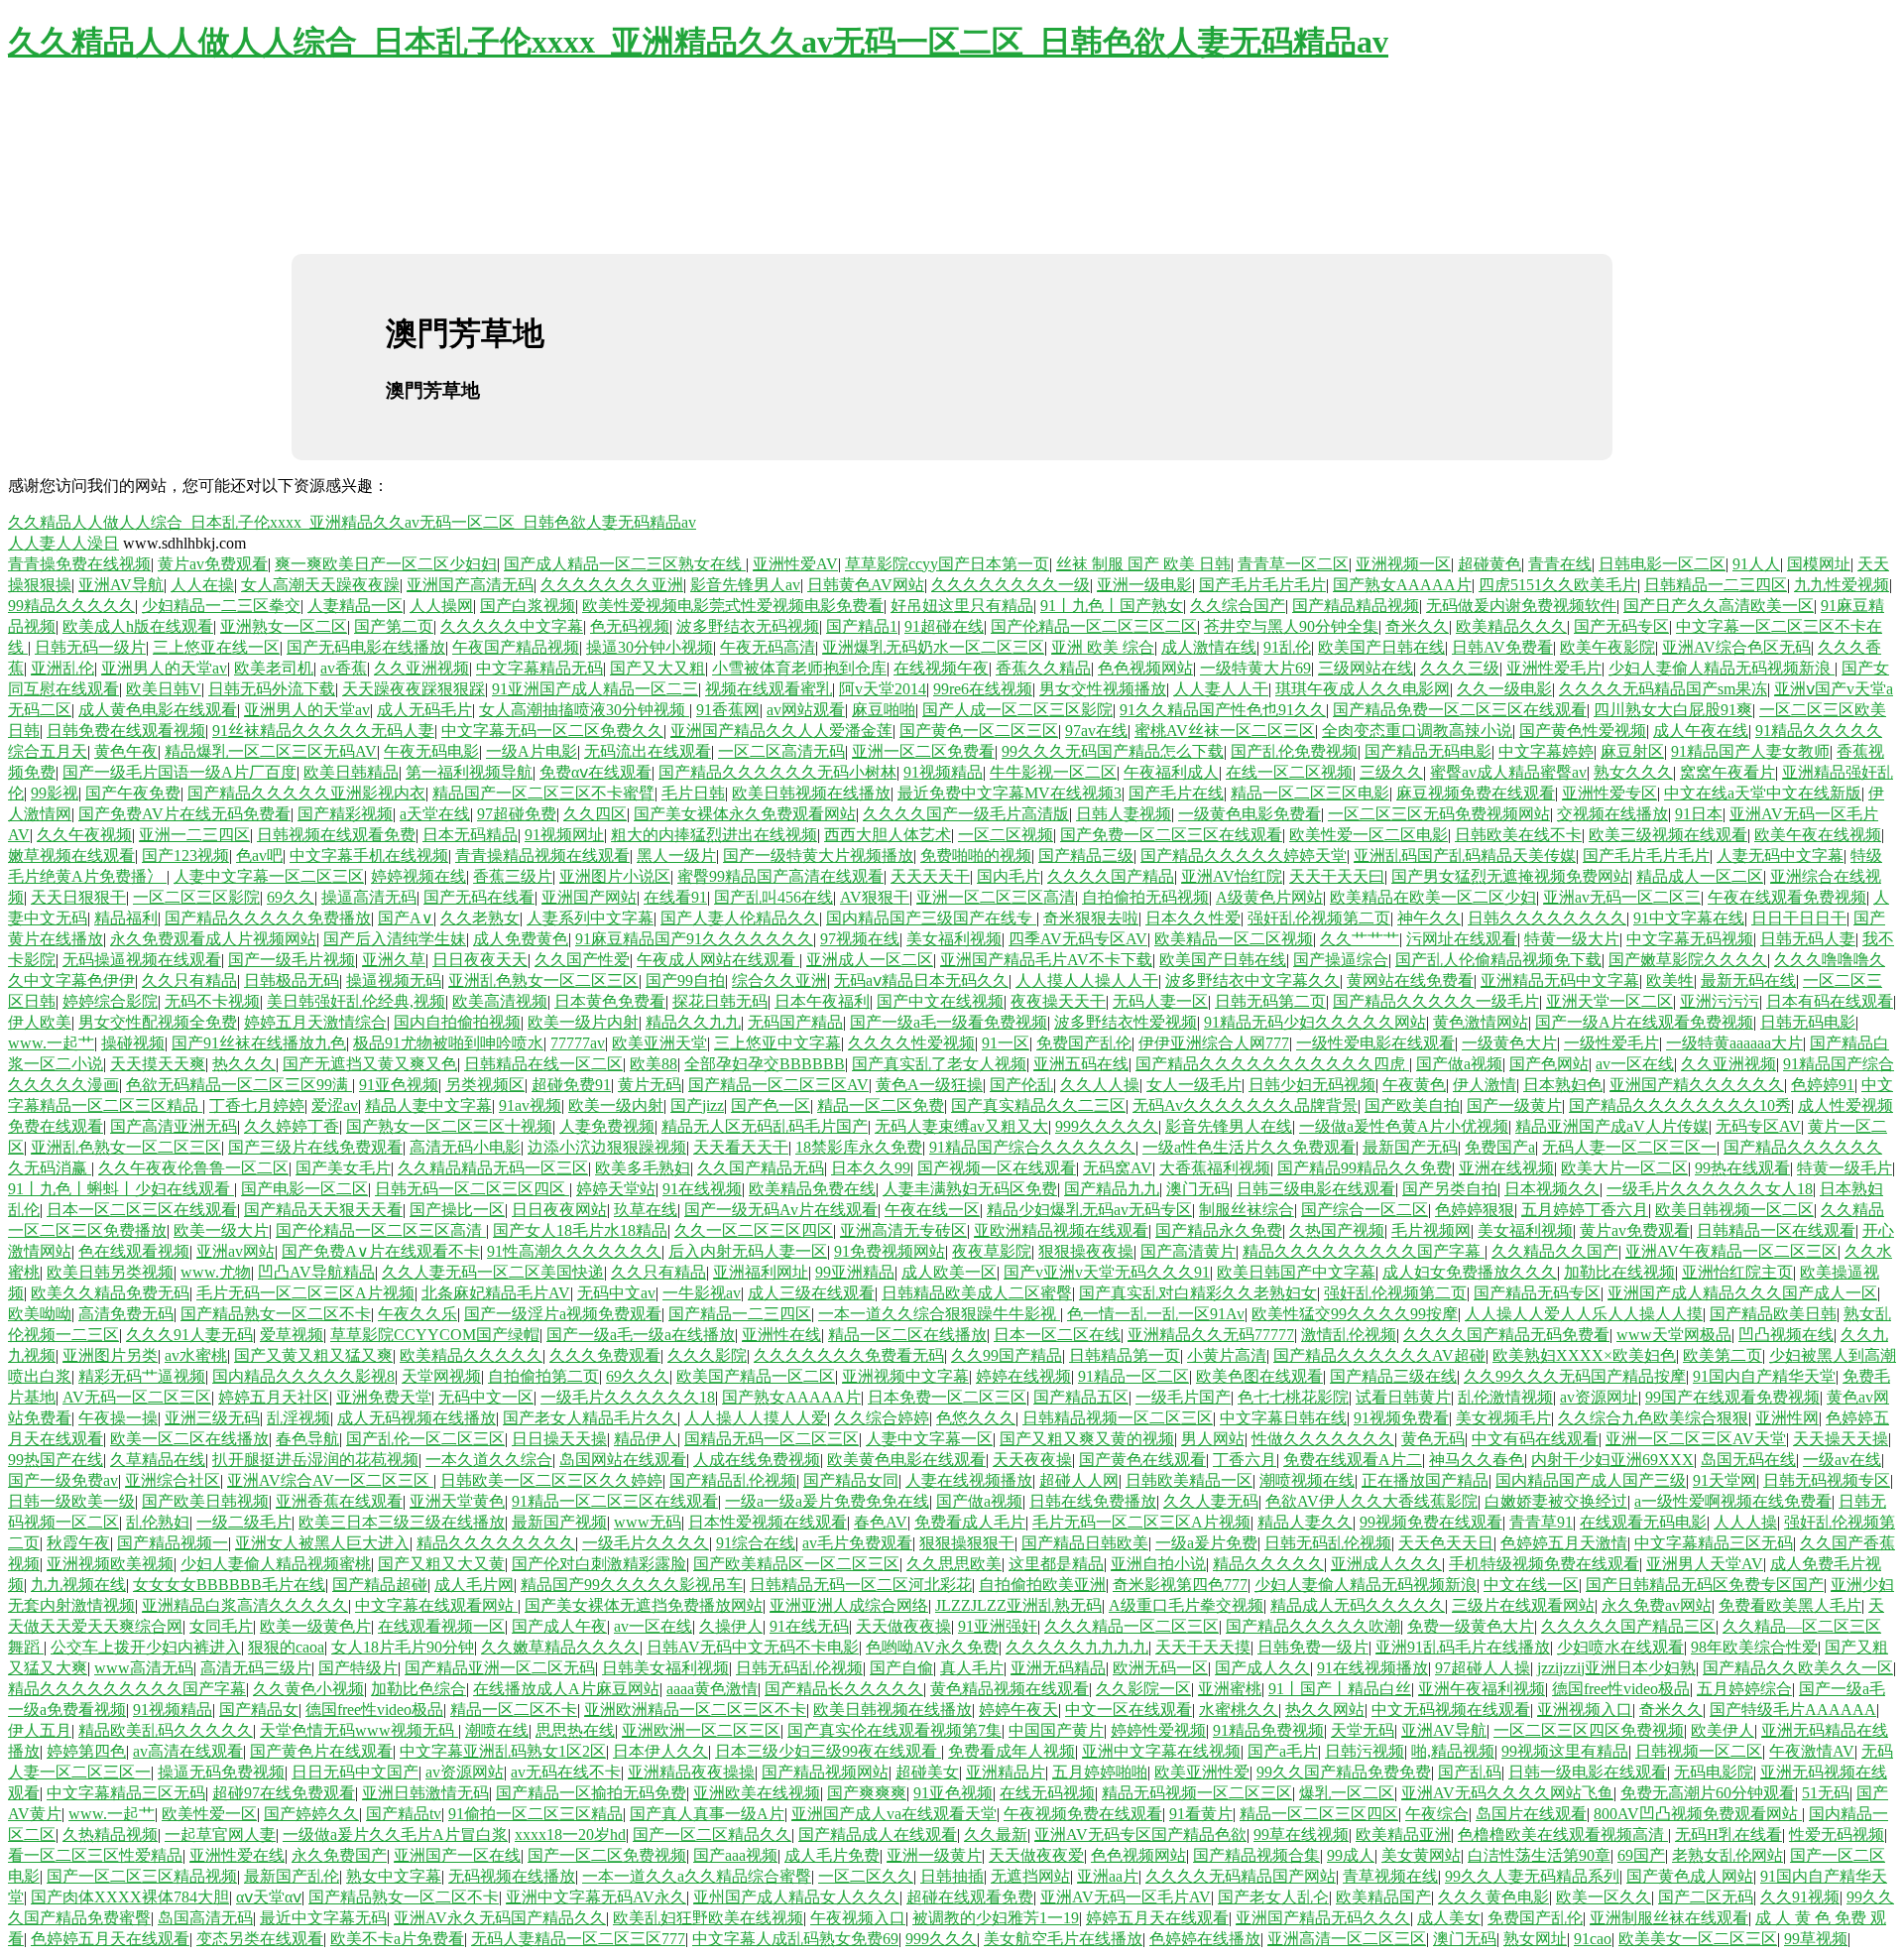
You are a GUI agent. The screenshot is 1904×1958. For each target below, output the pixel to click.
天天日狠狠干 (78, 897)
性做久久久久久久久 (1323, 1439)
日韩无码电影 (1808, 1022)
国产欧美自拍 (1412, 1105)
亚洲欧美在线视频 (757, 1793)
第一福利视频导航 (469, 772)
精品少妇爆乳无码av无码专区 (1089, 1210)
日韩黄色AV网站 (866, 585)
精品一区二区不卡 (514, 1710)
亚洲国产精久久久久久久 (1697, 1085)
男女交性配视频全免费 (158, 1022)
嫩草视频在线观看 (71, 856)
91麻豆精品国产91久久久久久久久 (694, 939)
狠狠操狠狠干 (967, 1543)
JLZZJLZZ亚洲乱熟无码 (1018, 1605)
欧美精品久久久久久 (471, 1355)
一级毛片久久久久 (646, 1543)
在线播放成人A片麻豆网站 (566, 1689)
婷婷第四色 (86, 1751)
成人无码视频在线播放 (416, 1418)
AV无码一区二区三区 (137, 1397)
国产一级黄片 (1514, 1105)
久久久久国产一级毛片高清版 (966, 814)
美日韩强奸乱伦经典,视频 (356, 1001)
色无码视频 (630, 626)
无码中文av (616, 1293)
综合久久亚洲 (779, 980)
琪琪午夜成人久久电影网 (1363, 689)
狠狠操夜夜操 (1086, 1251)
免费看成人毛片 (970, 1522)
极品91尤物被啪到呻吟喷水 (448, 1043)
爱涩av (335, 1105)
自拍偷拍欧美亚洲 (1042, 1585)
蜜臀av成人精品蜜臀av (1508, 772)
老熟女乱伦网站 (1727, 1855)
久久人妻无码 (1211, 1501)
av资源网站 (465, 1772)
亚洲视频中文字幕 (905, 1376)
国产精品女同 (851, 1480)
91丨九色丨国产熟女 (1112, 606)
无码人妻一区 (1160, 1001)
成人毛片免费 (832, 1855)
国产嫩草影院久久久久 (1688, 960)
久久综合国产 (1238, 606)
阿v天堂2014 (883, 689)
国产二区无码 (1706, 1897)
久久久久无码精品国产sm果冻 (1663, 689)
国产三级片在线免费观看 (315, 1147)
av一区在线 (1635, 1064)
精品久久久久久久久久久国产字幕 (1364, 1251)
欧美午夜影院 (1607, 647)
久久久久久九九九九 (1077, 1647)
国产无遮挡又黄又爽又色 (370, 1064)
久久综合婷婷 (882, 1418)
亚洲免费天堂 (384, 1397)
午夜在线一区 (932, 1210)
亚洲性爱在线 (237, 1855)
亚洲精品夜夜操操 (691, 1772)
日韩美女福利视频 (665, 1668)
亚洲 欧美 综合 (1103, 647)
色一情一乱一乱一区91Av (1156, 1314)
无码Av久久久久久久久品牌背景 (1245, 1105)
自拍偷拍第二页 (543, 1376)
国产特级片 (358, 1668)
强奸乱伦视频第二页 (1319, 918)
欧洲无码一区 (1160, 1668)
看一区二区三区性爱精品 (95, 1855)
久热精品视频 (110, 1835)
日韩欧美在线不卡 (1518, 835)
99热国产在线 (56, 1460)
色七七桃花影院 (1293, 1397)
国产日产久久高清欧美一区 (1719, 606)
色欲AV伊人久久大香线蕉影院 (1371, 1501)
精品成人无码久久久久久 (1358, 1605)
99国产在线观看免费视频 (1732, 1397)
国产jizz (697, 1105)
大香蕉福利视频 (1215, 1168)
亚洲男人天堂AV (1705, 1564)
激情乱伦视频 (1349, 1335)
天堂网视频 (441, 1376)
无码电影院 (1714, 1772)
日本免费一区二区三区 (947, 1397)
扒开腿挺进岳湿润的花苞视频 (315, 1460)
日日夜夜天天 (480, 960)
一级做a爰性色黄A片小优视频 (1404, 1126)
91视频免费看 (1401, 1418)
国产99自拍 (685, 980)
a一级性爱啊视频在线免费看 (1733, 1501)
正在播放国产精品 (1425, 1480)
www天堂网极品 (1674, 1335)
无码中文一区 (486, 1397)
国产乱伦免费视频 (1294, 751)
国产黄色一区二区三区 (979, 731)
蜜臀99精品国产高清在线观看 (780, 876)
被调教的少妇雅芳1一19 (996, 1918)
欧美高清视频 (500, 1001)
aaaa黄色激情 (712, 1689)
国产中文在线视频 (940, 1001)
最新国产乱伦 (292, 1876)
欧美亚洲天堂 (659, 1043)
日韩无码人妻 (1808, 939)
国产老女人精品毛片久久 (590, 1418)
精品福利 (126, 918)
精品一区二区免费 (881, 1105)
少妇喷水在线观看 (1620, 1647)
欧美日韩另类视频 (110, 1272)
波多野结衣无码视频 (748, 626)
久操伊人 (731, 1626)
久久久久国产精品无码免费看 (1506, 1335)
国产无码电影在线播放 (366, 647)
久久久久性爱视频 (911, 1043)
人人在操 (202, 585)
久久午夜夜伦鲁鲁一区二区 (193, 1168)
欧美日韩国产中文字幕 (1296, 1272)
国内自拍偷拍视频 (457, 1022)
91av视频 (530, 1105)
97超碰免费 (517, 814)
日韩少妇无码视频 (1312, 1085)
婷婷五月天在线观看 (1157, 1918)
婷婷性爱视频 (1158, 1730)
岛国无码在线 (1748, 1460)
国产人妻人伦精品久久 (740, 918)
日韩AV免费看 (1502, 647)
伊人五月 (40, 1730)
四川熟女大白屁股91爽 (1673, 710)
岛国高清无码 (205, 1918)
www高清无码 (144, 1668)
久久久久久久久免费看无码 (849, 1355)
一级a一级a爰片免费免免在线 (827, 1501)
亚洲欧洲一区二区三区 (701, 1730)
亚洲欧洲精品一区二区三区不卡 (695, 1710)
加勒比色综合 (418, 1689)
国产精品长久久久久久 (844, 1689)
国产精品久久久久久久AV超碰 (1379, 1355)
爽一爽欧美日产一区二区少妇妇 (386, 564)
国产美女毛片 (343, 1168)
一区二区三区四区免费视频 (1589, 1730)
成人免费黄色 (521, 939)
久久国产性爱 (582, 960)
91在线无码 (809, 1626)
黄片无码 (650, 1085)
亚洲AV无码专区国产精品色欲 (1140, 1835)
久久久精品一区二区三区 (1131, 1626)
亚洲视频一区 (1403, 564)
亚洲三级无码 (212, 1418)
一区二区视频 (1006, 835)
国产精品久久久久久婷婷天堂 (1244, 856)
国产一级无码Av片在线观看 (781, 1210)
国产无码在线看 (479, 897)
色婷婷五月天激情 (1564, 1543)
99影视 (55, 793)
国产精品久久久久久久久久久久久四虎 (1272, 1064)
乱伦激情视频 (1505, 1397)
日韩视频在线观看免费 (336, 835)
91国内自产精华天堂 (1764, 1376)
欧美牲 (1670, 980)
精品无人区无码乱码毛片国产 (765, 1126)
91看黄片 (1201, 1814)
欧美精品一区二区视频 (1234, 939)
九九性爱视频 (1842, 585)
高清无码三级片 (256, 1668)
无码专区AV (1758, 1126)
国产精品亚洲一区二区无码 (500, 1668)
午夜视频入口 (858, 1918)
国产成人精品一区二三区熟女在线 (625, 564)
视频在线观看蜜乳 (769, 689)
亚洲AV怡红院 (1232, 876)
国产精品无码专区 (1537, 1293)
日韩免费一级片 (1313, 1647)
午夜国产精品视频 (516, 647)
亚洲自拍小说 (1158, 1564)
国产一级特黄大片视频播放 (818, 856)
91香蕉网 (728, 710)
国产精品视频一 (173, 1543)
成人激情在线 (1209, 647)
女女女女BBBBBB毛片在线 (229, 1585)
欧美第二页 (1723, 1355)
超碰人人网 (1079, 1480)
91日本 (1699, 814)
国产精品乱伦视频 (733, 1480)
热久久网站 (1325, 1710)
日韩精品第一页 (1125, 1355)
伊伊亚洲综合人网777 (1214, 1043)
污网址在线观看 (1462, 939)
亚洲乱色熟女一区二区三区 (543, 980)
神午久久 (1429, 918)
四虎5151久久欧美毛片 (1558, 585)
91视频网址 (564, 835)
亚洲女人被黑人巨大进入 (322, 1543)
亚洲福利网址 (761, 1272)
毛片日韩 (693, 793)
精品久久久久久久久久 (496, 1543)
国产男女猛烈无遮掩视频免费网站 (1510, 876)
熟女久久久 (1633, 772)
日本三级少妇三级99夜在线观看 (828, 1751)
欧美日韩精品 (351, 772)
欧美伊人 (1723, 1730)
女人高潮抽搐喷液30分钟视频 (584, 710)
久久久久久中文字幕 (512, 626)
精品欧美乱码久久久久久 (166, 1730)
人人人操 (1745, 1522)
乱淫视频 (298, 1418)
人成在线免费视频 (757, 1460)
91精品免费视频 (1268, 1730)
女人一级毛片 (1194, 1085)
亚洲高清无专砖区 (903, 1230)
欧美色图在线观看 (1259, 1376)
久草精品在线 (158, 1460)
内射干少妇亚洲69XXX (1612, 1460)
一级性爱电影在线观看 (1375, 1043)
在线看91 (675, 897)
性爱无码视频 (1837, 1835)
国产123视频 (185, 856)
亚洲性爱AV (795, 564)
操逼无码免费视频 (221, 1772)
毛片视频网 (1431, 1230)
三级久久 (1391, 772)
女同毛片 (221, 1626)
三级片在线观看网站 (1523, 1605)
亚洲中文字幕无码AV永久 (596, 1897)
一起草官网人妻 (220, 1835)
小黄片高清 (1227, 1355)
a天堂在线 (435, 814)
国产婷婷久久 (311, 1814)
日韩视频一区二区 (1699, 1751)
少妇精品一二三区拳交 (221, 606)
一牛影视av (702, 1293)
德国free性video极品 (1621, 1689)
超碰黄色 (1489, 564)
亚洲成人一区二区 (870, 960)
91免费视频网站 (890, 1251)
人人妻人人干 (1221, 689)
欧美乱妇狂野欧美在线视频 (708, 1918)
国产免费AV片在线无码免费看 (184, 814)
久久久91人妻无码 (189, 1335)
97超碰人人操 (1483, 1668)
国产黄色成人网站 (1690, 1876)
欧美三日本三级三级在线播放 (402, 1522)
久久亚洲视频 (421, 668)
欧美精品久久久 (1511, 626)
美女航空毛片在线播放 (1063, 1939)
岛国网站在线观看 (623, 1460)
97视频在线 (860, 939)
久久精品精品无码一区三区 (493, 1168)
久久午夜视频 (84, 835)
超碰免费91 (571, 1085)
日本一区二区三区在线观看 (142, 1210)
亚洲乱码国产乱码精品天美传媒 (1465, 856)
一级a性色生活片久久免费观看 (1249, 1147)
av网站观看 (806, 710)
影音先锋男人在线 (1229, 1126)
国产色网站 (1549, 1064)
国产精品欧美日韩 (1773, 1314)
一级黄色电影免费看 (1249, 814)
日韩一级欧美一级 (71, 1501)
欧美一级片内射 (583, 1022)
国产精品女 (259, 1710)
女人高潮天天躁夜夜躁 (320, 585)
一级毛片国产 (1183, 1397)
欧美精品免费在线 (812, 1189)
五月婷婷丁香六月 (1585, 1210)
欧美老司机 (274, 668)
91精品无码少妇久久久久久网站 (1315, 1022)
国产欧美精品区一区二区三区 (796, 1564)
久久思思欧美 (954, 1564)
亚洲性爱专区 (1609, 793)
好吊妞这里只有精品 (962, 606)
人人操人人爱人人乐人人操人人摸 (1584, 1314)
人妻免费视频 (607, 1126)
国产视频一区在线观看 (997, 1168)
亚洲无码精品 (1058, 1668)
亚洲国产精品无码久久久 (1323, 1918)
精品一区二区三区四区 (1319, 1814)
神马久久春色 (1477, 1460)
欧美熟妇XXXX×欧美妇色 (1584, 1355)
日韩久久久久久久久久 (1547, 918)
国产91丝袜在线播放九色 (259, 1043)
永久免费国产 (339, 1855)
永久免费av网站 (1657, 1605)
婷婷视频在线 (418, 876)
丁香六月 (1245, 1460)
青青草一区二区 (1293, 564)
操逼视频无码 (394, 980)
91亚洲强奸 (998, 1626)
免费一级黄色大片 (1471, 1626)
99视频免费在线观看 (1431, 1522)
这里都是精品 (1056, 1564)
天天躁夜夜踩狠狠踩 (414, 689)
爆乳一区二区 (1347, 1793)
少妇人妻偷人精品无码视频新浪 (1722, 668)
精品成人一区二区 (1700, 876)
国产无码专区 (1621, 626)
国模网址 (1819, 564)
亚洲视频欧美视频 (110, 1564)
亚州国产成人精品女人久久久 (796, 1897)
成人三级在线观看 (811, 1293)
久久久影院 (707, 1355)
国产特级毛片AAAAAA (1793, 1710)
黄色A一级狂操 (929, 1085)
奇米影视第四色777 (1180, 1585)
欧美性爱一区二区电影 (1368, 835)
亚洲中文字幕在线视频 (1161, 1751)
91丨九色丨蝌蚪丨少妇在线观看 (121, 1189)
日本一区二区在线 (1057, 1335)
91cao (1593, 1939)
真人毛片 (972, 1668)
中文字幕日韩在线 (1283, 1418)
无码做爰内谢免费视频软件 (1521, 606)
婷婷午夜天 (1018, 1710)
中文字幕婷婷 (1546, 751)
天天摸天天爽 (158, 1064)
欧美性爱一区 (209, 1814)
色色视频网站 (1145, 668)
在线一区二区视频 (1289, 772)
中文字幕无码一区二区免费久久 (552, 731)
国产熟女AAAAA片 (1402, 585)
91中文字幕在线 (1689, 918)
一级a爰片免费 (1206, 1543)
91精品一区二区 (1133, 1376)
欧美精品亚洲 (1403, 1835)
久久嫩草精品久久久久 (560, 1647)
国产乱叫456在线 (773, 897)
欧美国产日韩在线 (1381, 647)
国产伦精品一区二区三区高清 (381, 1230)
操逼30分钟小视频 (650, 647)
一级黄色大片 (1509, 1043)
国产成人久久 (1262, 1668)
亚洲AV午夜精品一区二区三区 (1731, 1251)
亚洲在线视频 (1506, 1168)
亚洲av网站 (236, 1251)
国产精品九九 (1112, 1189)
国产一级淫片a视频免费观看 (563, 1314)
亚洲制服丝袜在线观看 (1669, 1918)
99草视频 (1816, 1939)
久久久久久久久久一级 (1011, 585)
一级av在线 (1842, 1460)
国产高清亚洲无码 (174, 1126)
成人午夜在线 (1701, 731)
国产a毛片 (1283, 1751)
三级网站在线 (1366, 668)
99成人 (1351, 1855)
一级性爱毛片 (1611, 1043)
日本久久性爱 (1193, 918)
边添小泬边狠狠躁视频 (607, 1147)
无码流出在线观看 (648, 751)
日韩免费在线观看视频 (126, 731)
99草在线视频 (1301, 1835)
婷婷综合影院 (110, 1001)
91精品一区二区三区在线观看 (615, 1501)
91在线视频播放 (1372, 1668)
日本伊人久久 (660, 1751)
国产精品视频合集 (1256, 1855)
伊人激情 (1485, 1085)
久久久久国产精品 (1111, 876)
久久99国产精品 (1007, 1355)
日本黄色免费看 (610, 1001)
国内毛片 (1009, 876)
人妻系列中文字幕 (590, 918)
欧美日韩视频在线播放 (811, 793)
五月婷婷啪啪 (1100, 1772)
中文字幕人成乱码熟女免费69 (795, 1939)
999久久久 (941, 1939)
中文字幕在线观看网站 (436, 1605)
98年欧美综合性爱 (1754, 1647)
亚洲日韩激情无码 (425, 1793)
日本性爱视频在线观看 (768, 1522)
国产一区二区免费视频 (607, 1855)
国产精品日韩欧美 (1085, 1543)
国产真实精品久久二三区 (1038, 1105)
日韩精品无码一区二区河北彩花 (861, 1585)
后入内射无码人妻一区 (748, 1251)
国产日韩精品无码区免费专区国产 (1705, 1585)
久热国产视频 (1337, 1230)
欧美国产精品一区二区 (756, 1376)
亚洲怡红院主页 (1737, 1272)
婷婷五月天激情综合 (315, 1022)
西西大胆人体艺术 (888, 835)
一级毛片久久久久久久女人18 (1710, 1189)
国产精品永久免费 (1219, 1230)
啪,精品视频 (1453, 1751)
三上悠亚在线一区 (216, 647)
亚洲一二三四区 (194, 835)
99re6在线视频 (983, 689)
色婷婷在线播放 (1205, 1939)
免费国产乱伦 (1084, 1043)
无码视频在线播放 (512, 1876)
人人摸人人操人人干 (1087, 980)
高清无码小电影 (465, 1147)
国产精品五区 (1081, 1397)
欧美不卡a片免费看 (397, 1939)
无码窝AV (1118, 1168)
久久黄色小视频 (308, 1689)
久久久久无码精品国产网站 (1241, 1876)
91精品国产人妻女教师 (1750, 751)
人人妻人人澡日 (63, 543)
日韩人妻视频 (1124, 814)
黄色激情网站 (1481, 1022)
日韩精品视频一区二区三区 (1118, 1418)
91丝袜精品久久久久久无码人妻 (323, 731)
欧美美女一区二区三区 (1698, 1939)
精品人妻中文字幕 (428, 1105)
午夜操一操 (118, 1418)
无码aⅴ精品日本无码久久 (921, 980)
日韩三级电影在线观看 (1316, 1189)
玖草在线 (646, 1210)
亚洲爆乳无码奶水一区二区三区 (933, 647)
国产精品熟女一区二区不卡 (276, 1314)
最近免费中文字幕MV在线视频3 (1010, 793)
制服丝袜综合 (1247, 1210)
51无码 (1826, 1793)
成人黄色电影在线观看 (158, 710)
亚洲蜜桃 (1230, 1689)
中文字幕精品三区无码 (1714, 1543)
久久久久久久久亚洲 (612, 585)
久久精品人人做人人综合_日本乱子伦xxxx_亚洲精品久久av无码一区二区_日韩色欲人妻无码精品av (698, 42)
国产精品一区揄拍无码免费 (591, 1793)
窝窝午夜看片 (1727, 772)
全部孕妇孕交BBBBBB (765, 1064)
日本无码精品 (470, 835)
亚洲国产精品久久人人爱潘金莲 (781, 731)
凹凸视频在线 (1786, 1335)
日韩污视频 (1365, 1751)
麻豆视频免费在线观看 (1476, 793)
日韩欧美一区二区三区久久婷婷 (551, 1480)
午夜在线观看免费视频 (1787, 897)
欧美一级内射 (616, 1105)
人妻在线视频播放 (969, 1480)
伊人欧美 (40, 1022)
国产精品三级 (1086, 856)
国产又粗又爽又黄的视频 (1087, 1439)
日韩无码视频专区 (1827, 1480)
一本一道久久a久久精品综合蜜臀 (697, 1876)
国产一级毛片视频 (292, 960)
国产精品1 (862, 626)
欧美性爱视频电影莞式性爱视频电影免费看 (733, 606)
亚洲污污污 (1720, 1001)
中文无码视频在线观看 (1451, 1710)
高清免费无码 (126, 1314)
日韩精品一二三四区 (1716, 585)
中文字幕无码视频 (1690, 939)
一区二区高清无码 (781, 751)
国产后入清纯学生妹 (395, 939)
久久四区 (595, 814)
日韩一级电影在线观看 (1588, 1772)
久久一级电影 (1504, 689)
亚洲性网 (1787, 1418)
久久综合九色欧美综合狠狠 (1653, 1418)
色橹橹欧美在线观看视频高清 (1563, 1835)
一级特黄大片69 (1255, 668)
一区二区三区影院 (196, 897)
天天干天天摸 (1203, 1647)
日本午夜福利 (822, 1001)
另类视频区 (485, 1085)
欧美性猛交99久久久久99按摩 (1355, 1314)
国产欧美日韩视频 (205, 1501)
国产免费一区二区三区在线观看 (1171, 835)
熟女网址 (1535, 1939)
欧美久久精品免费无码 (110, 1293)
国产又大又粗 (657, 668)
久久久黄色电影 (1493, 1897)
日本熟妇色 (1563, 1085)
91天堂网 (1725, 1480)
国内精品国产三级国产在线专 (931, 918)
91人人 (1756, 564)
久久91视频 (1800, 1897)
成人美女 (1449, 1918)
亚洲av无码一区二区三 (1622, 897)
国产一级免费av (63, 1480)
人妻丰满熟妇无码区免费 (970, 1189)
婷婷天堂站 (616, 1189)
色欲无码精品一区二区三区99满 (239, 1085)
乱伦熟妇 (158, 1522)
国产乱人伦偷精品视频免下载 (1498, 960)
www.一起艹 (51, 1043)
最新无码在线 (1748, 980)
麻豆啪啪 (884, 710)
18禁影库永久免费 (859, 1147)
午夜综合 (1437, 1814)
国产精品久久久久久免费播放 (268, 918)
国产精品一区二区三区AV (778, 1085)
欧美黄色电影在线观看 (906, 1460)
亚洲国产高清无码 (470, 585)
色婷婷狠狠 (1475, 1210)
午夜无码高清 (768, 647)
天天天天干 (930, 876)
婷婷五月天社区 (274, 1397)
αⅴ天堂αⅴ (269, 1897)
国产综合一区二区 (1365, 1210)
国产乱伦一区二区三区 (425, 1439)
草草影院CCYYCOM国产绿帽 (435, 1335)
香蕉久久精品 (1043, 668)
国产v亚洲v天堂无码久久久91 (1107, 1272)
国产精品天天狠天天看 (323, 1210)
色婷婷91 (1823, 1085)
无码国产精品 (795, 1022)
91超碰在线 (944, 626)
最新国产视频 (559, 1522)
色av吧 (259, 856)
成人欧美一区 (949, 1272)
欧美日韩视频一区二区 (1734, 1210)
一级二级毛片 (244, 1522)
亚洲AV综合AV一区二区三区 (330, 1480)
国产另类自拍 (1450, 1189)
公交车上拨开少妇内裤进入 (146, 1647)
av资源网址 (1599, 1397)
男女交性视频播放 (1103, 689)
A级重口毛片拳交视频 (1186, 1605)
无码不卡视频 (212, 1001)
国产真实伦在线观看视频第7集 (894, 1730)
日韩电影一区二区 (1662, 564)
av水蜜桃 (196, 1355)
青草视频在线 (1390, 1876)
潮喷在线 (497, 1730)
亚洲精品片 (1006, 1772)
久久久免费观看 (605, 1355)
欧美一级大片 (221, 1230)
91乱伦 (1287, 647)
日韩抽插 (952, 1876)
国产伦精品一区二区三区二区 (1094, 626)
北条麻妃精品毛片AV (496, 1293)
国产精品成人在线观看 (878, 1835)
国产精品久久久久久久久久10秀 (1680, 1105)
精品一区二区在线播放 (907, 1335)
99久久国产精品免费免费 (1344, 1772)
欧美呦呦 (40, 1314)
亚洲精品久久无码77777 (1211, 1335)
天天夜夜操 (1032, 1460)
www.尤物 (216, 1272)
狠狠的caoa (286, 1647)
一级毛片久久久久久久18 (628, 1397)
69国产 (1641, 1855)
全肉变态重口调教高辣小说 (1417, 731)
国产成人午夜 (559, 1626)
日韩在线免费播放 (1093, 1501)
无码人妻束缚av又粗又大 (961, 1126)
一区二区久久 (866, 1876)
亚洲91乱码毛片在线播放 (1463, 1647)
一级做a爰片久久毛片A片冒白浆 (395, 1835)
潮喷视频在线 (1307, 1480)
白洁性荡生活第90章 (1539, 1855)
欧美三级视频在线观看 (1668, 835)
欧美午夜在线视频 (1818, 835)
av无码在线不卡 (566, 1772)
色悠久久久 (976, 1418)
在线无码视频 (1047, 1793)
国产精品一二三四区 (740, 1314)
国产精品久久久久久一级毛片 (1436, 1001)
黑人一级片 (676, 856)
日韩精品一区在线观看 (1776, 1230)
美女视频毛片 (1503, 1418)
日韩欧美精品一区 (1189, 1480)
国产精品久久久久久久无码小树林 (777, 772)
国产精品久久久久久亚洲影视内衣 (306, 793)
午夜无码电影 (431, 751)
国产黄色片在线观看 (321, 1751)
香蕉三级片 (513, 876)
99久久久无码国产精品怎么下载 (1113, 751)
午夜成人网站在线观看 (718, 960)
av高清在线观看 (188, 1751)
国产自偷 (901, 1668)
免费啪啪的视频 (976, 856)
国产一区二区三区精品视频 (142, 1876)
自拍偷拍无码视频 (1145, 897)
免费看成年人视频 (1011, 1751)
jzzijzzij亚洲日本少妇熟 (1616, 1668)
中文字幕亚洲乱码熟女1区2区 (503, 1751)
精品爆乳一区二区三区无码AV (271, 751)
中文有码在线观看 (1535, 1439)
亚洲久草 (394, 960)
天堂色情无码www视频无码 (359, 1730)
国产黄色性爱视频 (1583, 731)
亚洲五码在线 (1081, 1064)
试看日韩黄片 (1403, 1397)
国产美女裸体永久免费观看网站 (745, 814)
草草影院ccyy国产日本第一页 (947, 564)
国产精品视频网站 (825, 1772)
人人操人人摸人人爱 (756, 1418)
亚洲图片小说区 (615, 876)
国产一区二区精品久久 (712, 1835)
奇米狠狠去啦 (1091, 918)
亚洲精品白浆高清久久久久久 (245, 1605)
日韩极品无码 (292, 980)
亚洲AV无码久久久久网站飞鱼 (1507, 1793)
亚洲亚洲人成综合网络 (849, 1605)
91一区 (1006, 1043)
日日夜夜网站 (559, 1210)
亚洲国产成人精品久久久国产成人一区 (1742, 1293)
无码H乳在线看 (1728, 1835)
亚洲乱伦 (62, 668)
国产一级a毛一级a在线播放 (641, 1335)
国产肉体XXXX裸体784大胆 (130, 1897)
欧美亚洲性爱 (1202, 1772)
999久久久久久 (1107, 1126)
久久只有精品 (189, 980)
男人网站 (1213, 1439)
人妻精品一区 (355, 606)
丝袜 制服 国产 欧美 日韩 (1143, 564)
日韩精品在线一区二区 (543, 1064)
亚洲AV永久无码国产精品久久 (500, 1918)
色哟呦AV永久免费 (932, 1647)
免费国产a (1500, 1147)
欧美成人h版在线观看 (138, 626)
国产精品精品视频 (1356, 606)
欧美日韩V (164, 689)
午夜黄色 (1414, 1085)
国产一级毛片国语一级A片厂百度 (179, 772)
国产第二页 (394, 626)
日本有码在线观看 (1830, 1001)
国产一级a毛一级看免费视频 (949, 1022)
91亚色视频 (399, 1085)
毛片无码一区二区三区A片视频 (305, 1293)
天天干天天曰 (1337, 876)
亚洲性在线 (781, 1335)
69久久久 (638, 1376)
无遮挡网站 (1030, 1876)
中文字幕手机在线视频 (369, 856)
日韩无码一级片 (90, 647)
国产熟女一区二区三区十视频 (449, 1126)
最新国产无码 (1410, 1147)
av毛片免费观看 (857, 1543)
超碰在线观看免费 (970, 1897)
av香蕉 (344, 668)
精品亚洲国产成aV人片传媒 (1612, 1126)
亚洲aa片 (1108, 1876)
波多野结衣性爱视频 (1126, 1022)
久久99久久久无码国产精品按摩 (1575, 1376)
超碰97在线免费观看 (284, 1793)
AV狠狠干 (875, 897)
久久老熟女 (480, 918)
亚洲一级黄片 (934, 1855)
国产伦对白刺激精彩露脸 (599, 1564)
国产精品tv (404, 1814)
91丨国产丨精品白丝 (1340, 1689)
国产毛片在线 (1176, 793)
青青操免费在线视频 (79, 564)
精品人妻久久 (1305, 1522)
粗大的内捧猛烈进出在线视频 (714, 835)
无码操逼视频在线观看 (142, 960)
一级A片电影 (532, 751)
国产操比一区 (457, 1210)
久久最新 (996, 1835)
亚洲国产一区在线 (457, 1855)
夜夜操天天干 (1058, 1001)
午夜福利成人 (1171, 772)
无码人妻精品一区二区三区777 (578, 1939)
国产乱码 (1470, 1772)
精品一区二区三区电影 (1310, 793)
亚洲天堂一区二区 (1609, 1001)
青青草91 (1541, 1522)
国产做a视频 (1459, 1064)
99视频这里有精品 (1565, 1751)
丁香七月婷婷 (257, 1105)
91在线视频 (702, 1189)
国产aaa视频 (735, 1855)
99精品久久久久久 (71, 606)
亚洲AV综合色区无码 (1736, 647)
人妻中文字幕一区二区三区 (269, 876)
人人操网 (441, 606)
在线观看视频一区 (441, 1626)
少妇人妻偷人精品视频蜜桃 (276, 1564)
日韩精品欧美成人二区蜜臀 (977, 1293)
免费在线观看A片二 (1353, 1460)
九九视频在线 (78, 1585)
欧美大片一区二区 (1624, 1168)
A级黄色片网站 (1269, 897)
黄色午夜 (126, 751)
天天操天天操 (1841, 1439)
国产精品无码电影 (1428, 751)
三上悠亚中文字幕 (777, 1043)
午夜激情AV (1812, 1751)
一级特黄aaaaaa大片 (1734, 1043)
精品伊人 (646, 1439)
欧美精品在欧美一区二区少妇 (1433, 897)
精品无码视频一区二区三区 (1197, 1793)
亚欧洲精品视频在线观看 (1061, 1230)
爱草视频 (292, 1335)
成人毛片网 (474, 1585)
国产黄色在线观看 (1142, 1460)
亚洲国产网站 (589, 897)
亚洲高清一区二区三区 (1347, 1939)
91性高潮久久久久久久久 (574, 1251)
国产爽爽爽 (867, 1793)
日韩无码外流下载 (272, 689)
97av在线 (1096, 731)
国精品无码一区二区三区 (772, 1439)
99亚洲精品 (855, 1272)
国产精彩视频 (345, 814)
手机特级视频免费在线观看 (1544, 1564)
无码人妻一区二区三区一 (1629, 1147)
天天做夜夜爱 (1036, 1855)
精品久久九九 (693, 1022)
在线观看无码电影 (1643, 1522)
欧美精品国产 (1383, 1897)
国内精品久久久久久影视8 (303, 1376)
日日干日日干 (1799, 918)
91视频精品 (943, 772)
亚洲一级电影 (1144, 585)
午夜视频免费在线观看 (1083, 1814)
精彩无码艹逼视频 (142, 1376)
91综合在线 (756, 1543)
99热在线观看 (1742, 1168)
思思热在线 (575, 1730)
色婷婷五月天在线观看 (110, 1939)
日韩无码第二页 (1270, 1001)
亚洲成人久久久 (1386, 1564)
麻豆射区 (1632, 751)
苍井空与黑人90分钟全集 (1291, 626)
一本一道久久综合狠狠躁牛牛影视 (939, 1314)
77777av (578, 1043)
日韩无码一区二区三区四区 (472, 1189)
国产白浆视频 (528, 606)
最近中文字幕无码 (323, 1918)
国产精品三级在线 (1393, 1376)
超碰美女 (927, 1772)
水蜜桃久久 (1239, 1710)
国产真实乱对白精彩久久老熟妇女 (1198, 1293)
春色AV (881, 1522)
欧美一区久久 (1604, 1897)
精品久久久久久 (1268, 1564)
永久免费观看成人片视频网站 (213, 939)
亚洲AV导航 (121, 585)
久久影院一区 (1143, 1689)
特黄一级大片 (1572, 939)
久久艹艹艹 (1360, 939)
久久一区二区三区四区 (754, 1230)
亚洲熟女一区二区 (284, 626)
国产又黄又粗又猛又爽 (313, 1355)
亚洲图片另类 (110, 1355)
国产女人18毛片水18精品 (580, 1230)
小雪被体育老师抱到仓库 (799, 668)
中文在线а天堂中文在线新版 (1763, 793)
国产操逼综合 (1341, 960)
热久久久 (244, 1064)
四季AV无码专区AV (1078, 939)
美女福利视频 (954, 939)
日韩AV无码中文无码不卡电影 (753, 1647)
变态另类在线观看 (260, 1939)
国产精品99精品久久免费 (1365, 1168)
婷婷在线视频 (1023, 1376)
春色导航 (307, 1439)
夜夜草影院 (992, 1251)
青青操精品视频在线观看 (542, 856)
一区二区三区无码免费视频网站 (1439, 814)
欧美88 (654, 1064)
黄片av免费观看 (213, 564)
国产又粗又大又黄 (441, 1564)
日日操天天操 (559, 1439)
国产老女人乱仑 (1273, 1897)
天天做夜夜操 (903, 1626)
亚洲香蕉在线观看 (339, 1501)
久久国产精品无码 (761, 1168)
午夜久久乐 (417, 1314)
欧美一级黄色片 (315, 1626)
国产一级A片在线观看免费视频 (1644, 1022)
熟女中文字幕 (394, 1876)
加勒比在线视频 (1619, 1272)
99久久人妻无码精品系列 (1532, 1876)
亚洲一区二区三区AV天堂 (1696, 1439)
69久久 (291, 897)
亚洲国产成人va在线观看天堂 (894, 1814)
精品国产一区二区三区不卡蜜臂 (543, 793)
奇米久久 (1417, 626)
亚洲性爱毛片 (1554, 668)
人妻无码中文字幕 (1780, 856)
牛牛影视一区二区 (1053, 772)
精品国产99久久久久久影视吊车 (632, 1585)
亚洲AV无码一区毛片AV (1126, 1897)
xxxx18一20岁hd (570, 1835)
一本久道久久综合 (489, 1460)
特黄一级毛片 (1844, 1168)
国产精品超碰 (380, 1585)
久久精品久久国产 (1555, 1251)
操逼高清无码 (369, 897)
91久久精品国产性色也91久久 (1223, 710)
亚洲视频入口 (1585, 1710)
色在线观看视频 (134, 1251)
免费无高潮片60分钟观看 (1708, 1793)
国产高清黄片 (1188, 1251)
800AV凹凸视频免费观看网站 (1698, 1814)
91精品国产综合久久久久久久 (1032, 1147)
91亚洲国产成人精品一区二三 (595, 689)
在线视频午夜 (941, 668)
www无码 (648, 1522)
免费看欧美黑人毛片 (1790, 1605)
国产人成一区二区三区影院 (1017, 710)
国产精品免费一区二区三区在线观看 (1460, 710)
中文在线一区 (1531, 1585)
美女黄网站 (1421, 1855)
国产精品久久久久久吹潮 (1313, 1626)
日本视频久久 (1552, 1189)
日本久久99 (871, 1168)
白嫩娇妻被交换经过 (1556, 1501)
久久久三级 (1460, 668)
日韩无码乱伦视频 (1328, 1543)
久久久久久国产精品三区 (1628, 1626)
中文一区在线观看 (1129, 1710)
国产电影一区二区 (304, 1189)
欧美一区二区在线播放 (189, 1439)
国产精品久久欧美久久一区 (1798, 1668)
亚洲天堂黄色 (457, 1501)
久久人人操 (1100, 1085)
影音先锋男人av (745, 585)
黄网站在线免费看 (1410, 980)
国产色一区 (771, 1105)
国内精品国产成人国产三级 (1591, 1480)
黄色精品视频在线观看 (1010, 1689)
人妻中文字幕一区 (929, 1439)
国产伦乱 (1021, 1085)
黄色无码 (1433, 1439)
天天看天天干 (741, 1147)
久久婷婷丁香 (292, 1126)
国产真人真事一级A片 (707, 1814)
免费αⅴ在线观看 (595, 772)
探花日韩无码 (720, 1001)
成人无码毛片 (424, 710)
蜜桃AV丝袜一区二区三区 (1225, 731)
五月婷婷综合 (1744, 1689)
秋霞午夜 (78, 1543)
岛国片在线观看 (1531, 1814)
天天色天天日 (1446, 1543)
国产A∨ (406, 918)
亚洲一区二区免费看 (923, 751)
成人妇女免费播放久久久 (1470, 1272)
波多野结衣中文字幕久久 (1252, 980)
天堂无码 (1363, 1730)
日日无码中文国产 (355, 1772)
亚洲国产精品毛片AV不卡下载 (1046, 960)
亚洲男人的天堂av (164, 668)
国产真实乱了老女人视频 (939, 1064)
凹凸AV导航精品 (316, 1272)
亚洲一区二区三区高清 (996, 897)
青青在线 (1560, 564)
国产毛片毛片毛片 (1262, 585)
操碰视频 (133, 1043)
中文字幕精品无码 (539, 668)
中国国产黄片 (1056, 1730)
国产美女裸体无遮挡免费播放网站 (644, 1605)
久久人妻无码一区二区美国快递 (493, 1272)
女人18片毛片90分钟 (403, 1647)
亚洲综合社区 (173, 1480)
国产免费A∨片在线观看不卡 (381, 1251)
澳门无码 (1198, 1189)
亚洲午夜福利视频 (1482, 1689)
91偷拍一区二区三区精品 (535, 1814)
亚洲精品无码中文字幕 (1560, 980)
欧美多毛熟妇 (643, 1168)
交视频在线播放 (1612, 814)
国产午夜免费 (133, 793)
